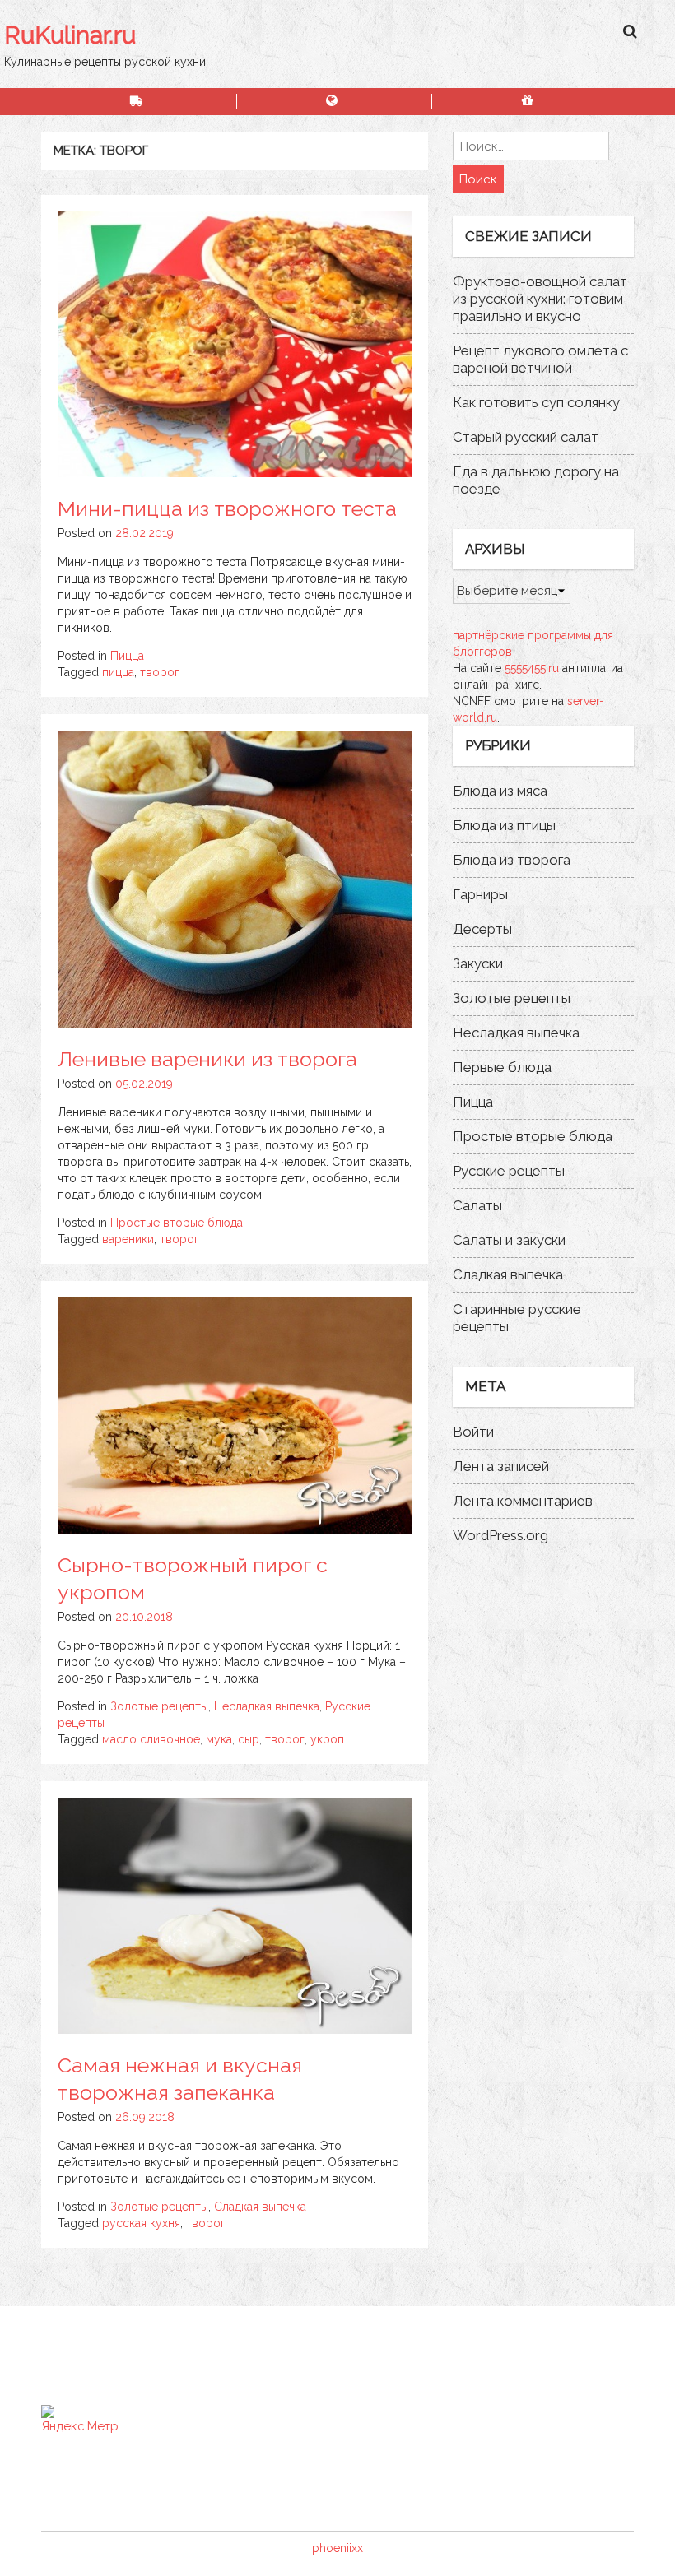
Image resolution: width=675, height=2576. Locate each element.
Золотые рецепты (159, 1706)
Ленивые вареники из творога (207, 1059)
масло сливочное (151, 1739)
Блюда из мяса (500, 791)
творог (160, 672)
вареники (128, 1239)
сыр (249, 1739)
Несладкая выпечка (267, 1706)
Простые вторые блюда (177, 1223)
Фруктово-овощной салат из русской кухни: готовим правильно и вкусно (540, 299)
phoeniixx (337, 2548)
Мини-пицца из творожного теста (227, 508)
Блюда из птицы (504, 825)
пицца (118, 672)
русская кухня (141, 2223)
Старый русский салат (526, 437)
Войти (473, 1432)
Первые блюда (502, 1067)
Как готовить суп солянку (536, 402)
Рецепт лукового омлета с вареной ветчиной (540, 359)
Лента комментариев (523, 1501)
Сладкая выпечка (260, 2207)
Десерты (482, 929)
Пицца (127, 656)
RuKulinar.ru (70, 35)
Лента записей (501, 1466)
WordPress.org (500, 1535)
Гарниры (480, 894)
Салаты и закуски (509, 1240)
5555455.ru (532, 668)
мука (219, 1739)
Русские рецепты (509, 1171)
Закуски (478, 963)
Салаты (477, 1205)
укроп (327, 1739)
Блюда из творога (512, 860)
